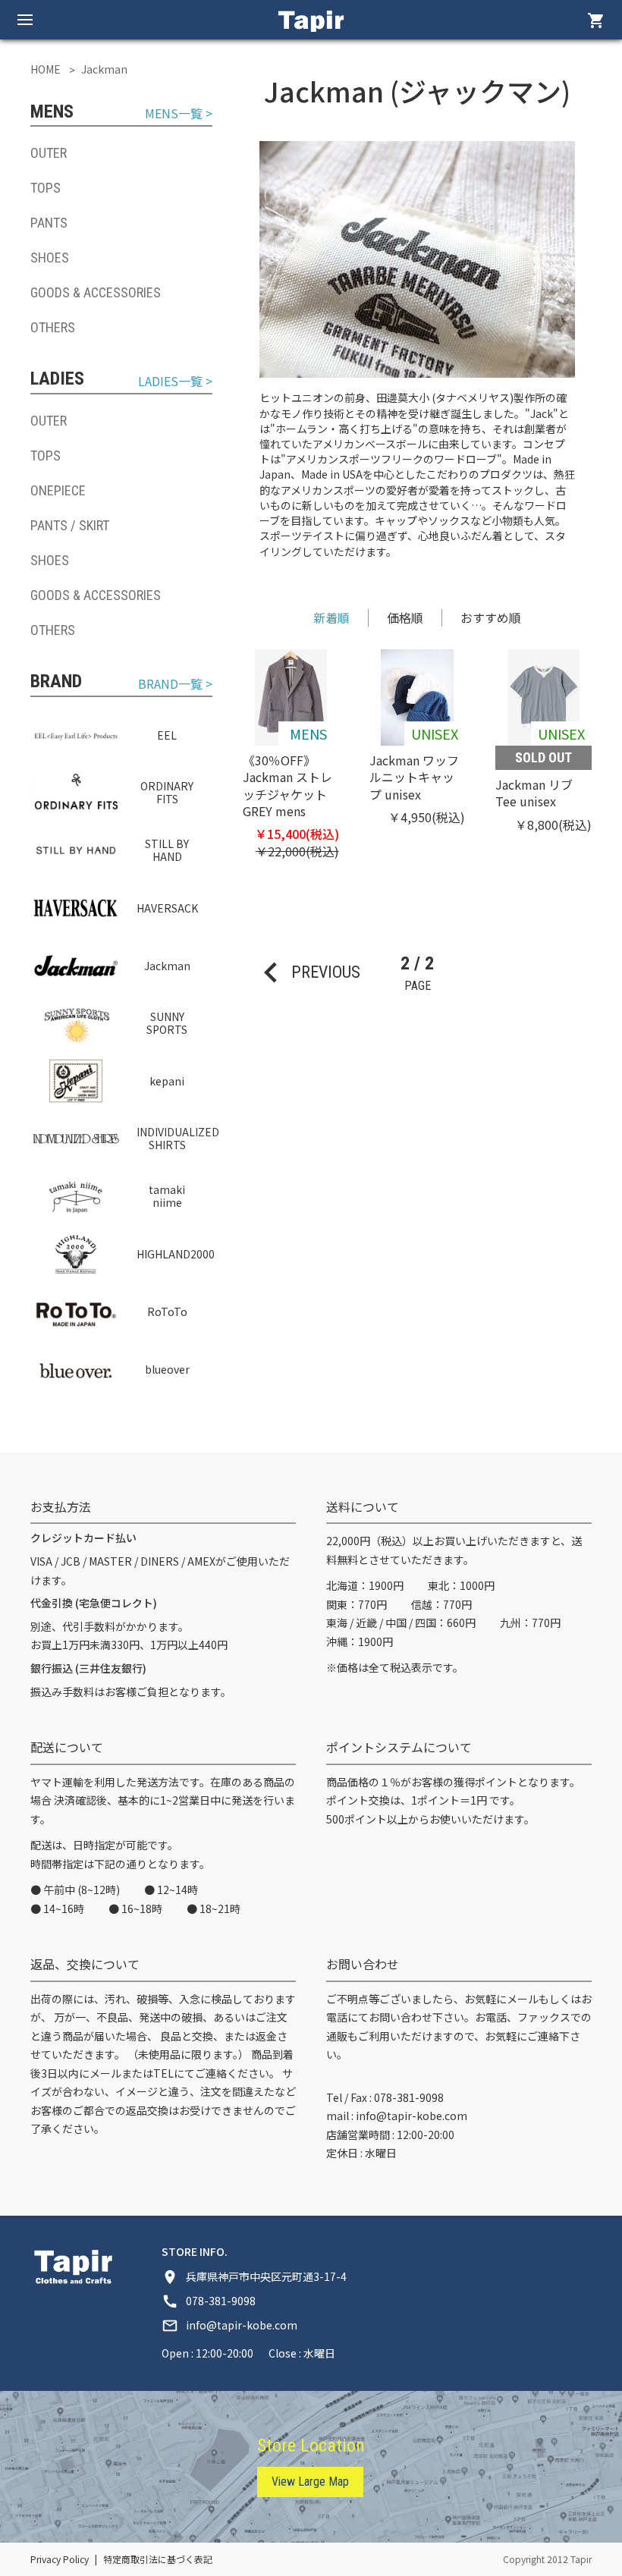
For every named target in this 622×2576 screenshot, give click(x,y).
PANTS (49, 223)
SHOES (50, 258)
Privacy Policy (60, 2559)
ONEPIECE (58, 490)
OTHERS (53, 327)
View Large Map (310, 2482)
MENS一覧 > (179, 113)
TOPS (46, 188)
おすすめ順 (491, 617)
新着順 (331, 617)
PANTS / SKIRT (70, 525)
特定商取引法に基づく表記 (158, 2559)
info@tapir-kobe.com (412, 2116)
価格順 (405, 617)
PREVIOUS (305, 972)
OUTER (49, 153)
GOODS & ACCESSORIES (96, 292)
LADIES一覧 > (175, 381)
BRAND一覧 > (175, 684)
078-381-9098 (409, 2097)
